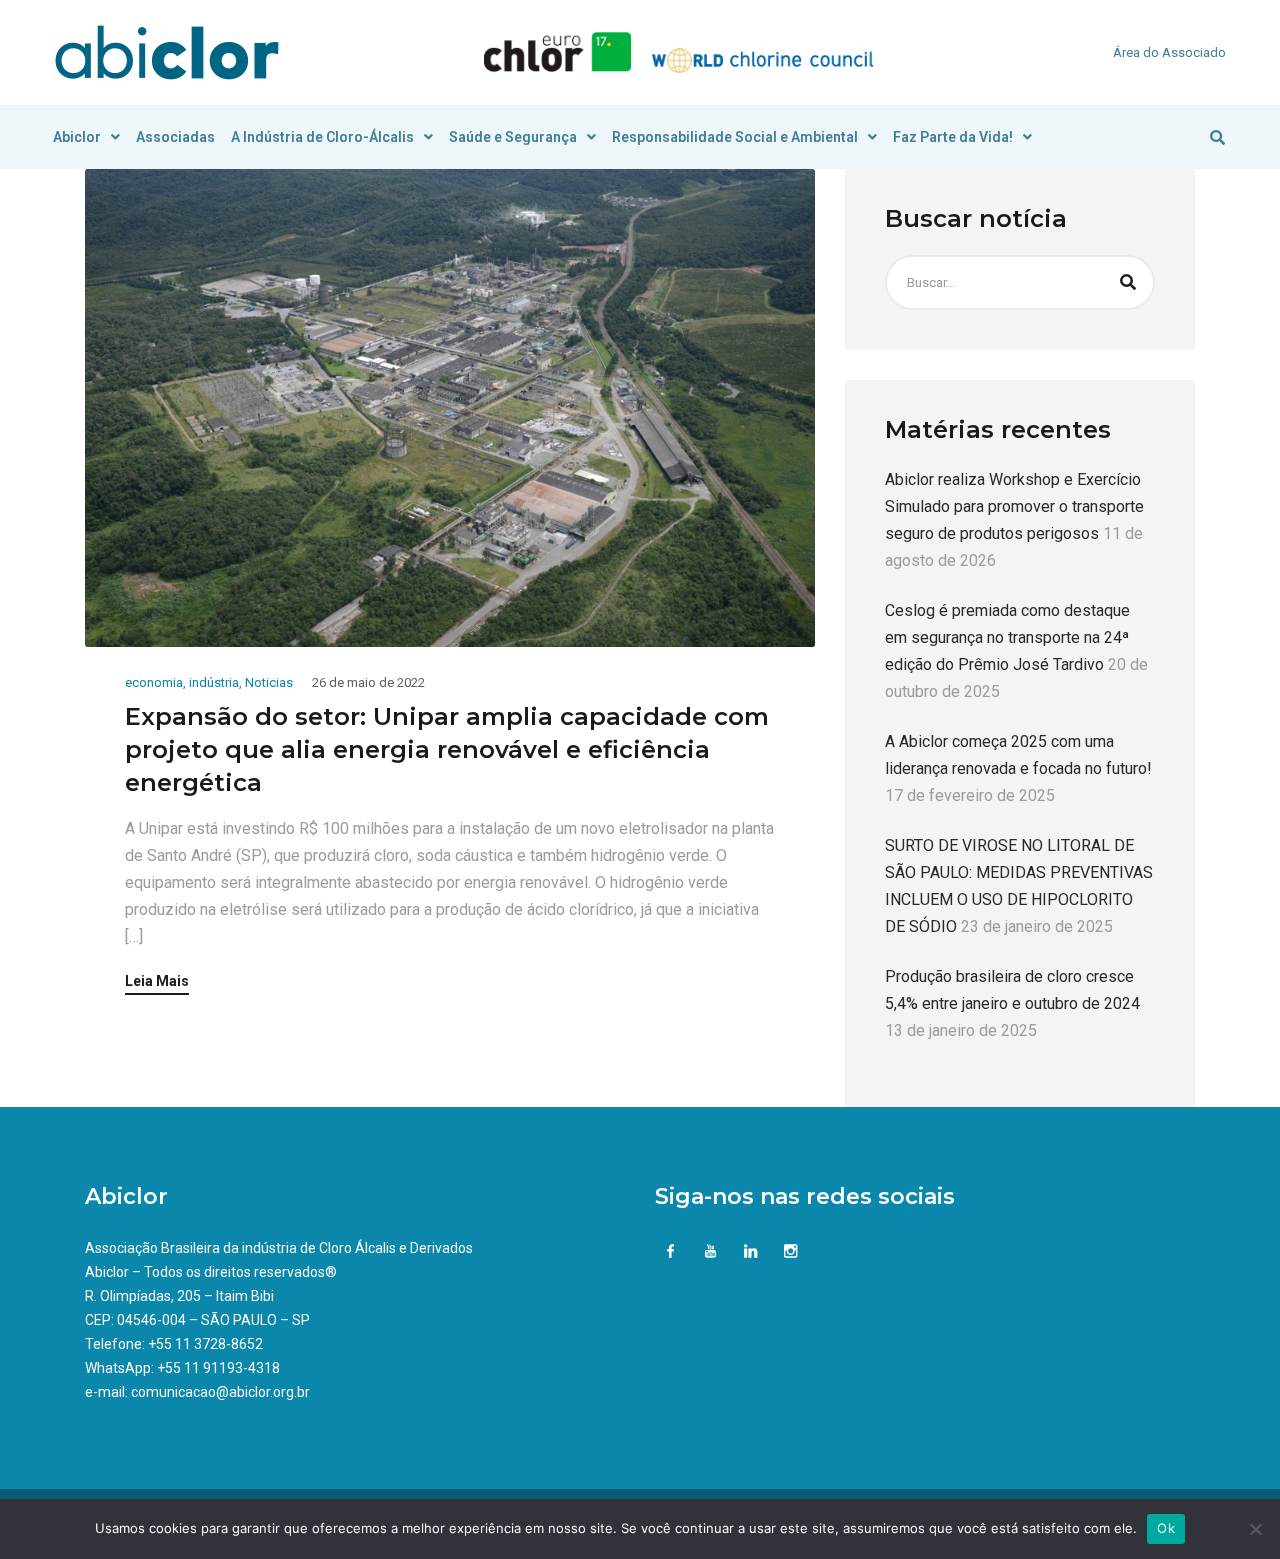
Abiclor (77, 137)
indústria (214, 682)
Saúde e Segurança (513, 137)
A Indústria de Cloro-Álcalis (322, 137)
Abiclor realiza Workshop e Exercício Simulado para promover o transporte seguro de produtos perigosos (1014, 506)
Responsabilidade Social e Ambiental (735, 137)
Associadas (175, 137)
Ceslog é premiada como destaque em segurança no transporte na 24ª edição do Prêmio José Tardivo (1007, 637)
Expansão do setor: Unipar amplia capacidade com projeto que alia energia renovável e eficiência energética (447, 749)
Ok (1166, 1528)
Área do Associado (1169, 52)
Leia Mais (157, 981)
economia (154, 682)
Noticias (269, 682)
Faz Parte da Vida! (953, 137)
